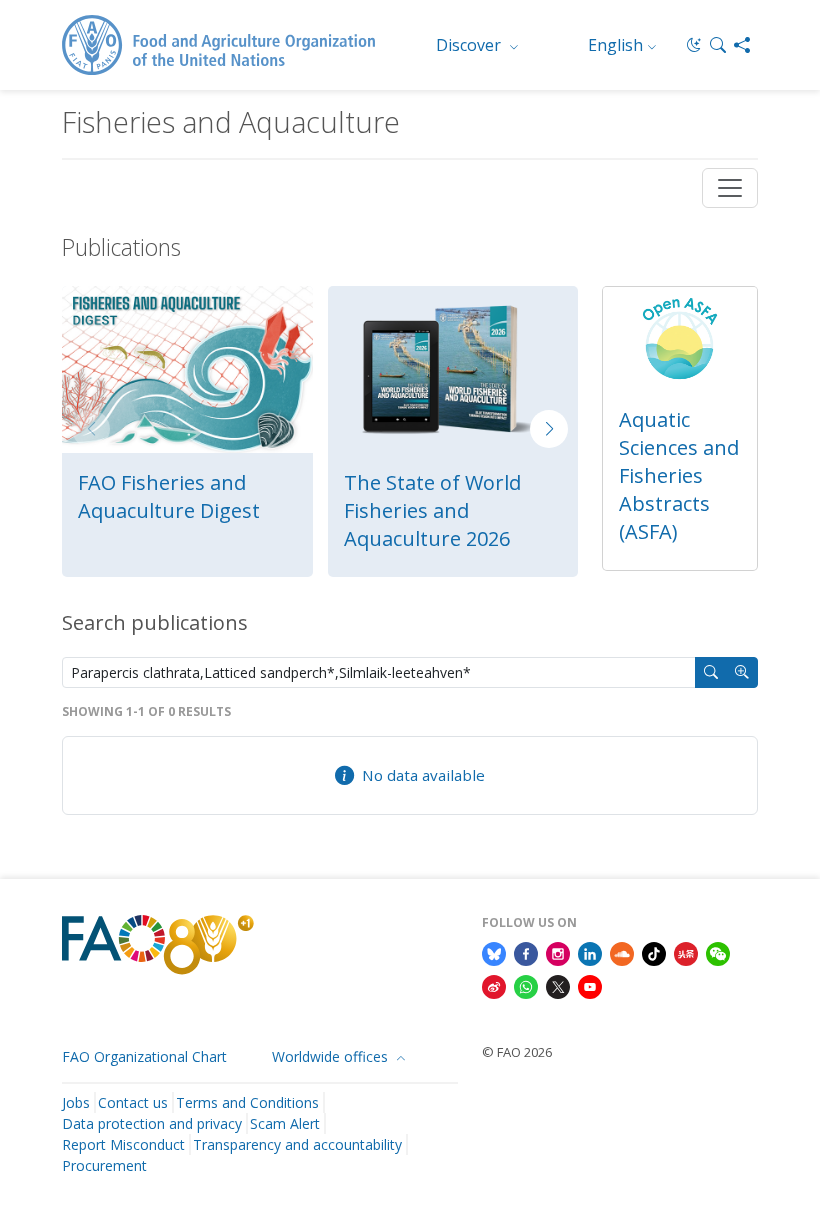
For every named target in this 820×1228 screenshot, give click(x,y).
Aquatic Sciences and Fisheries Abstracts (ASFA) (679, 475)
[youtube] (590, 986)
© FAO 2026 (517, 1052)
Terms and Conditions (247, 1102)
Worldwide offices (332, 1056)
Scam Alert (285, 1123)
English (615, 45)
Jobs (76, 1102)
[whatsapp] (526, 986)
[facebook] (526, 952)
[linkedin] (590, 952)
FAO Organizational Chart (144, 1056)
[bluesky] (494, 952)
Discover (470, 45)
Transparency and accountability (297, 1144)
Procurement (104, 1165)
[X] (558, 986)
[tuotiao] (686, 952)
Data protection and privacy (152, 1123)
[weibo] (494, 986)
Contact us (133, 1102)
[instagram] (558, 952)
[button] (718, 45)
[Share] (742, 45)
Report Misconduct (123, 1144)
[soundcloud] (622, 952)
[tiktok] (654, 952)
